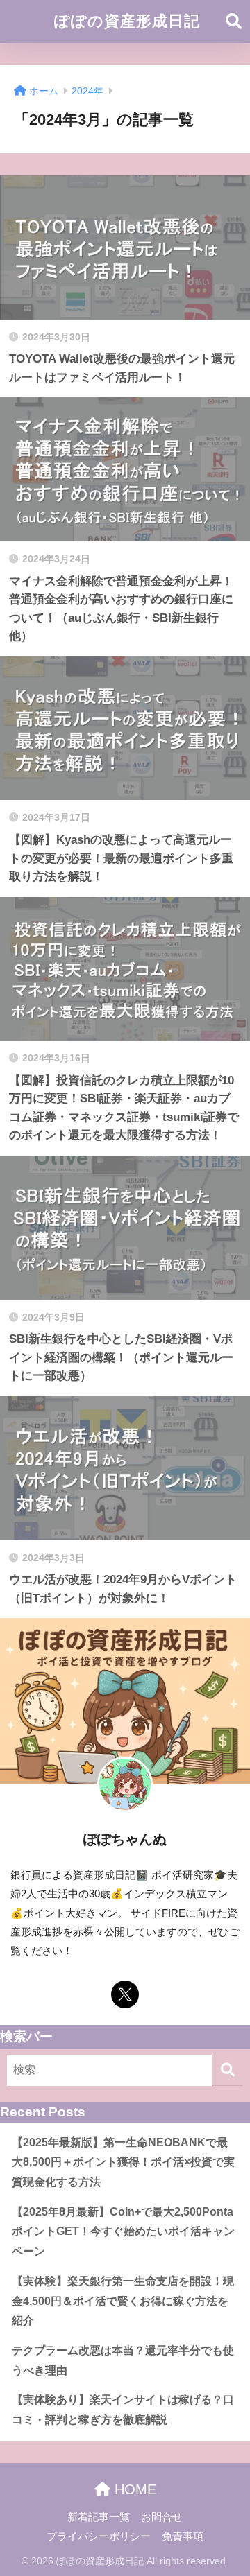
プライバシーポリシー (99, 2536)
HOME (133, 2489)
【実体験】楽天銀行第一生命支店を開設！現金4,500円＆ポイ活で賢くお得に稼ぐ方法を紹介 (123, 2301)
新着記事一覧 (99, 2517)
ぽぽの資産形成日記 (127, 21)
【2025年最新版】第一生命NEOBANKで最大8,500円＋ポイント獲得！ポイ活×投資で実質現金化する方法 (123, 2162)
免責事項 (183, 2536)
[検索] (227, 2070)
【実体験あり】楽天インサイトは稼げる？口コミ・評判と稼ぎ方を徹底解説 (123, 2410)
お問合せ (162, 2517)
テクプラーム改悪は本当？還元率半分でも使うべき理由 (123, 2360)
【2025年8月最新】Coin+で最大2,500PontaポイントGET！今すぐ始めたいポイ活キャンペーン (123, 2231)
